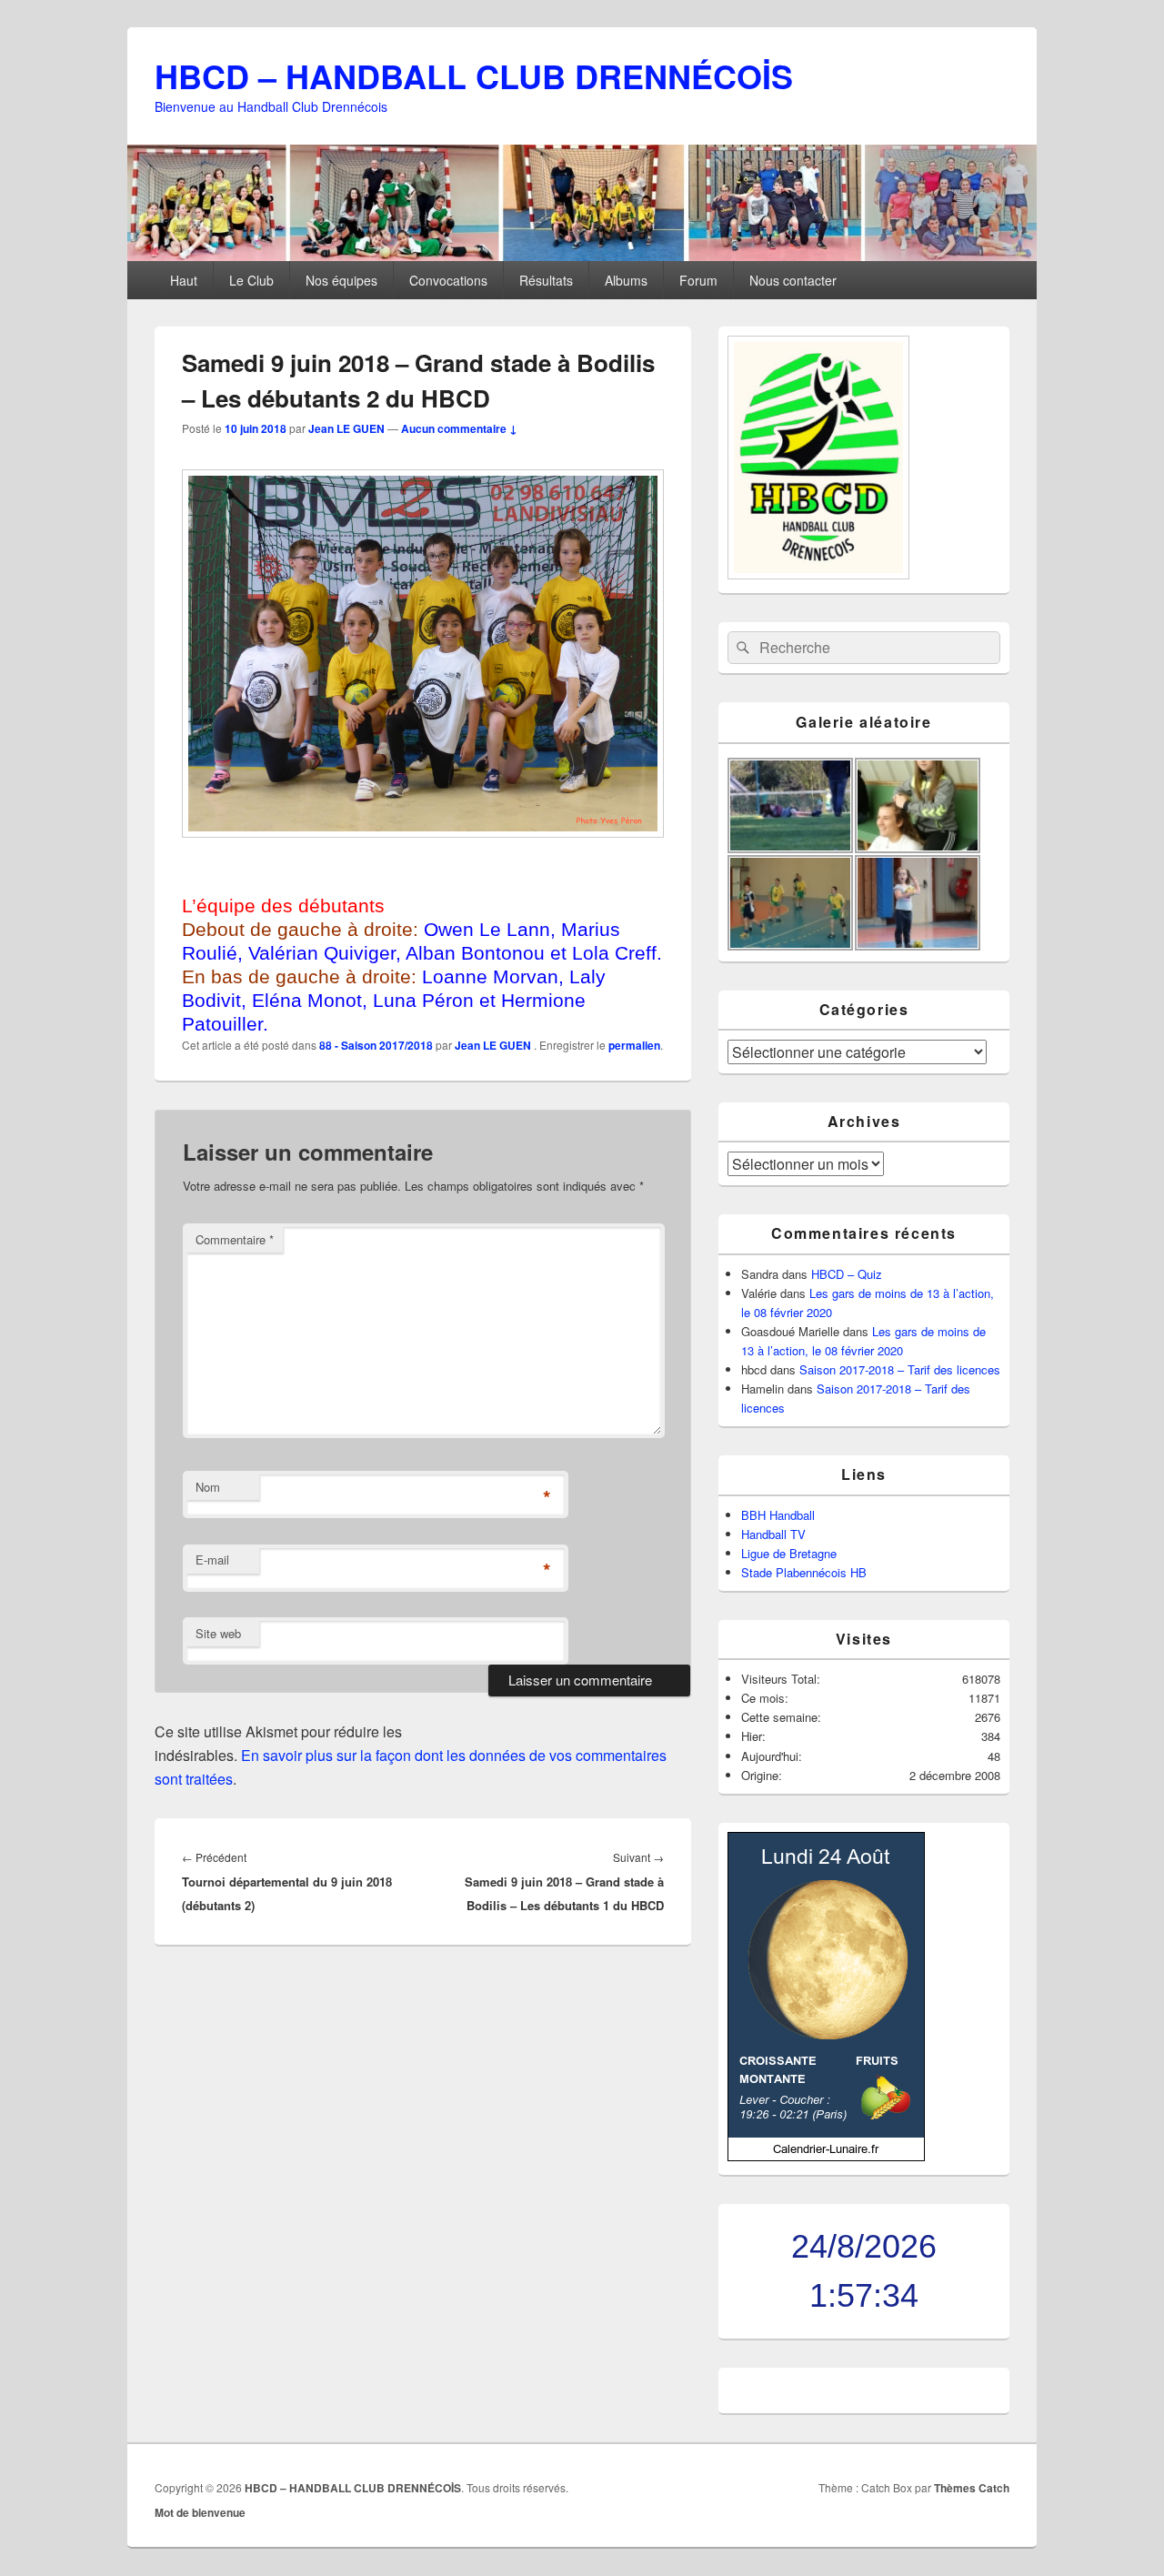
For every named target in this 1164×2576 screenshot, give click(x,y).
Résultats (546, 280)
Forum (698, 280)
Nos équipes (341, 280)
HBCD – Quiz (847, 1274)
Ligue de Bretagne (789, 1553)
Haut (184, 280)
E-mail (212, 1560)
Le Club (251, 280)
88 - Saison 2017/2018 (376, 1045)
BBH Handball (778, 1515)
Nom (208, 1487)
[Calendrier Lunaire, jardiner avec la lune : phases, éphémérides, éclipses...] (826, 2156)
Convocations (448, 280)
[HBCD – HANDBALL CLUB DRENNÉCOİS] (582, 255)
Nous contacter (793, 280)
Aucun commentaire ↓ (459, 428)
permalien (634, 1045)
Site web (218, 1633)
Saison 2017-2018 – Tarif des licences (900, 1369)
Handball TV (773, 1534)
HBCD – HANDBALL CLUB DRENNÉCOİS (474, 75)
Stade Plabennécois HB (804, 1572)
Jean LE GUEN (346, 428)
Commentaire (235, 1239)
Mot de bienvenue (200, 2512)
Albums (626, 280)
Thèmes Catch (972, 2488)
